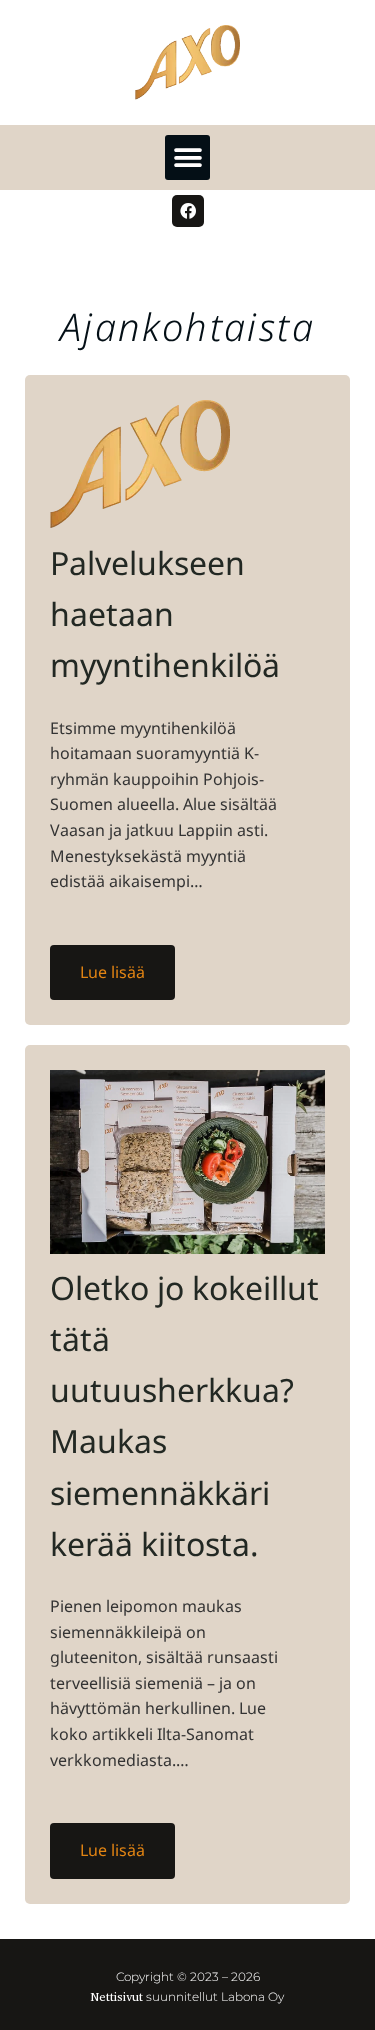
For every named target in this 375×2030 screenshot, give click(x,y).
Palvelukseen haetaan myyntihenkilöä (165, 613)
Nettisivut (117, 1997)
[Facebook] (188, 211)
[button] (187, 157)
